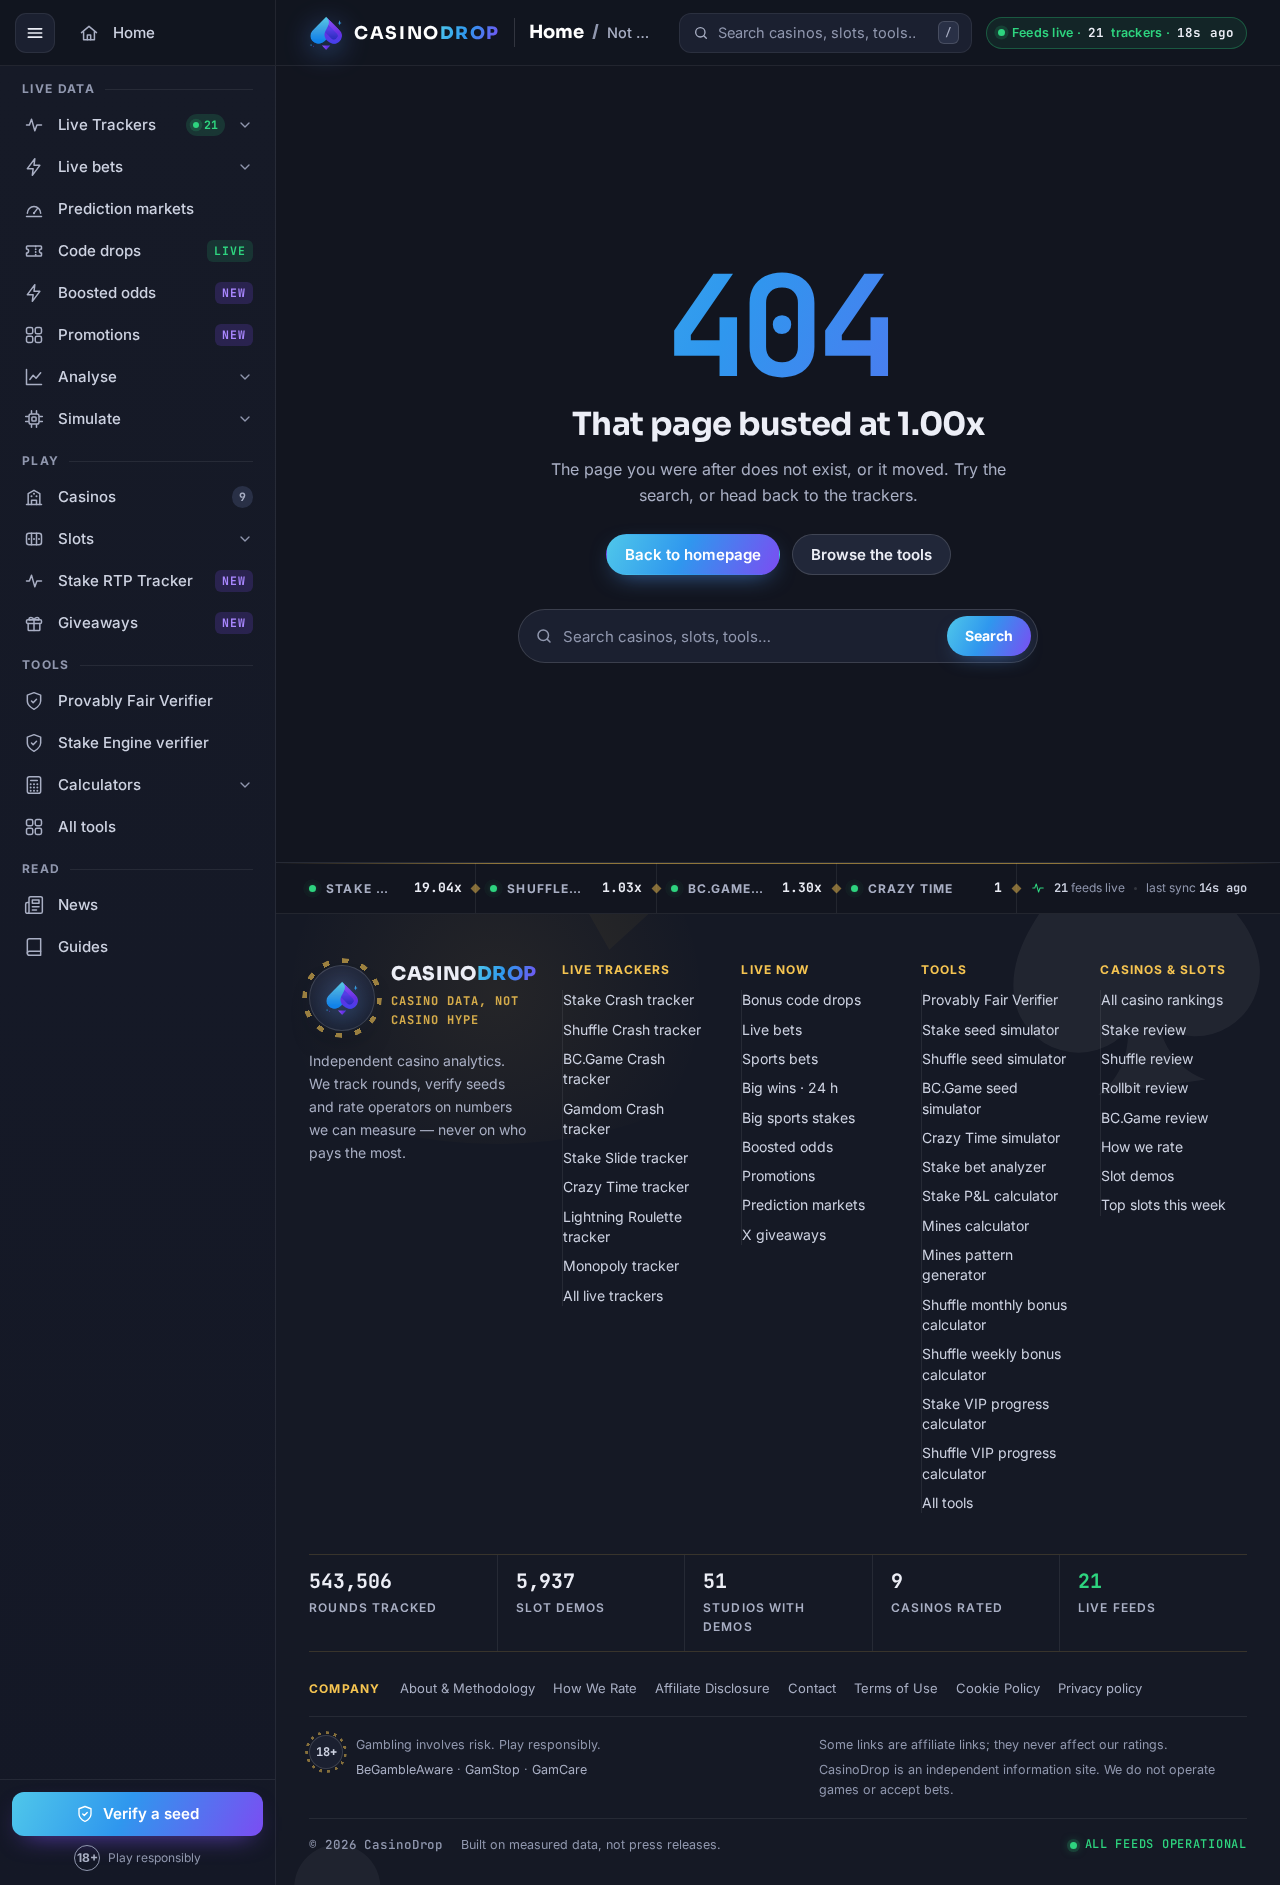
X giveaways (784, 1234)
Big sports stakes (798, 1117)
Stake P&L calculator (990, 1195)
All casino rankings (1162, 999)
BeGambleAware (404, 1769)
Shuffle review (1147, 1058)
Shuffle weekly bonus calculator (991, 1363)
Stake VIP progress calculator (985, 1413)
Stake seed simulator (990, 1029)
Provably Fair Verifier (990, 999)
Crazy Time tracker (626, 1186)
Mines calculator (975, 1225)
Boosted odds (787, 1146)
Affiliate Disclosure (712, 1688)
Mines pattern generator (967, 1264)
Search (989, 635)
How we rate (1142, 1146)
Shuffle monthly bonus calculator (994, 1314)
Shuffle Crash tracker (632, 1029)
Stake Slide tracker (625, 1157)
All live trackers (613, 1295)
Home (556, 32)
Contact (812, 1688)
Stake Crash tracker (628, 999)
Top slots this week (1163, 1204)
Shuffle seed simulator (994, 1058)
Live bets (772, 1029)
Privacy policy (1100, 1688)
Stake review (1143, 1029)
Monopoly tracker (621, 1265)
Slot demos (1137, 1175)
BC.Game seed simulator (970, 1097)
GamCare (559, 1769)
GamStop (492, 1769)
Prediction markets (803, 1204)
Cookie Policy (998, 1688)
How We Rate (595, 1688)
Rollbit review (1144, 1087)
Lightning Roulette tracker (622, 1226)
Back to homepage (693, 554)
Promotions (778, 1175)
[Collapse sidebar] (35, 33)
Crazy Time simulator (991, 1137)
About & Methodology (467, 1688)
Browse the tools (871, 554)
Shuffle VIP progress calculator (989, 1462)
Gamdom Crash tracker (613, 1118)
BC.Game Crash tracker (614, 1068)
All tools (947, 1502)
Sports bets (780, 1058)
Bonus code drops (801, 999)
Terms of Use (896, 1688)
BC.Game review (1154, 1117)
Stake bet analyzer (984, 1166)
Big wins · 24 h (790, 1087)
